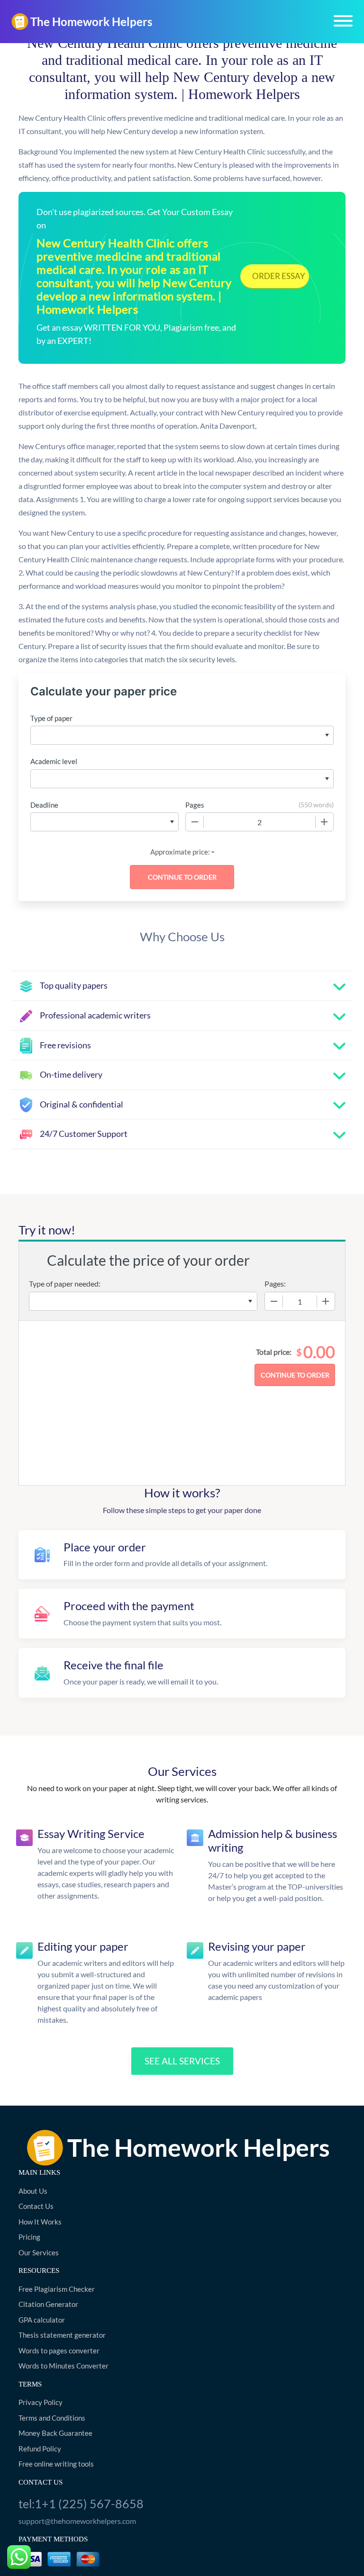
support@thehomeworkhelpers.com (77, 2521)
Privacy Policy (41, 2402)
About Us (33, 2191)
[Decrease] (195, 822)
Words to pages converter (59, 2351)
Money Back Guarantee (55, 2433)
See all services (182, 2061)
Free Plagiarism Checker (57, 2289)
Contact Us (36, 2206)
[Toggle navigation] (343, 21)
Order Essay (279, 276)
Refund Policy (40, 2449)
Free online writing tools (56, 2464)
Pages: (275, 1283)
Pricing (29, 2237)
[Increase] (324, 822)
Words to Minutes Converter (64, 2366)
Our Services (39, 2252)
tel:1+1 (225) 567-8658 (81, 2504)
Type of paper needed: (65, 1283)
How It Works (40, 2222)
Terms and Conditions (52, 2418)
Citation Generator (48, 2304)
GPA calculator (42, 2320)
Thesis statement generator (62, 2335)
